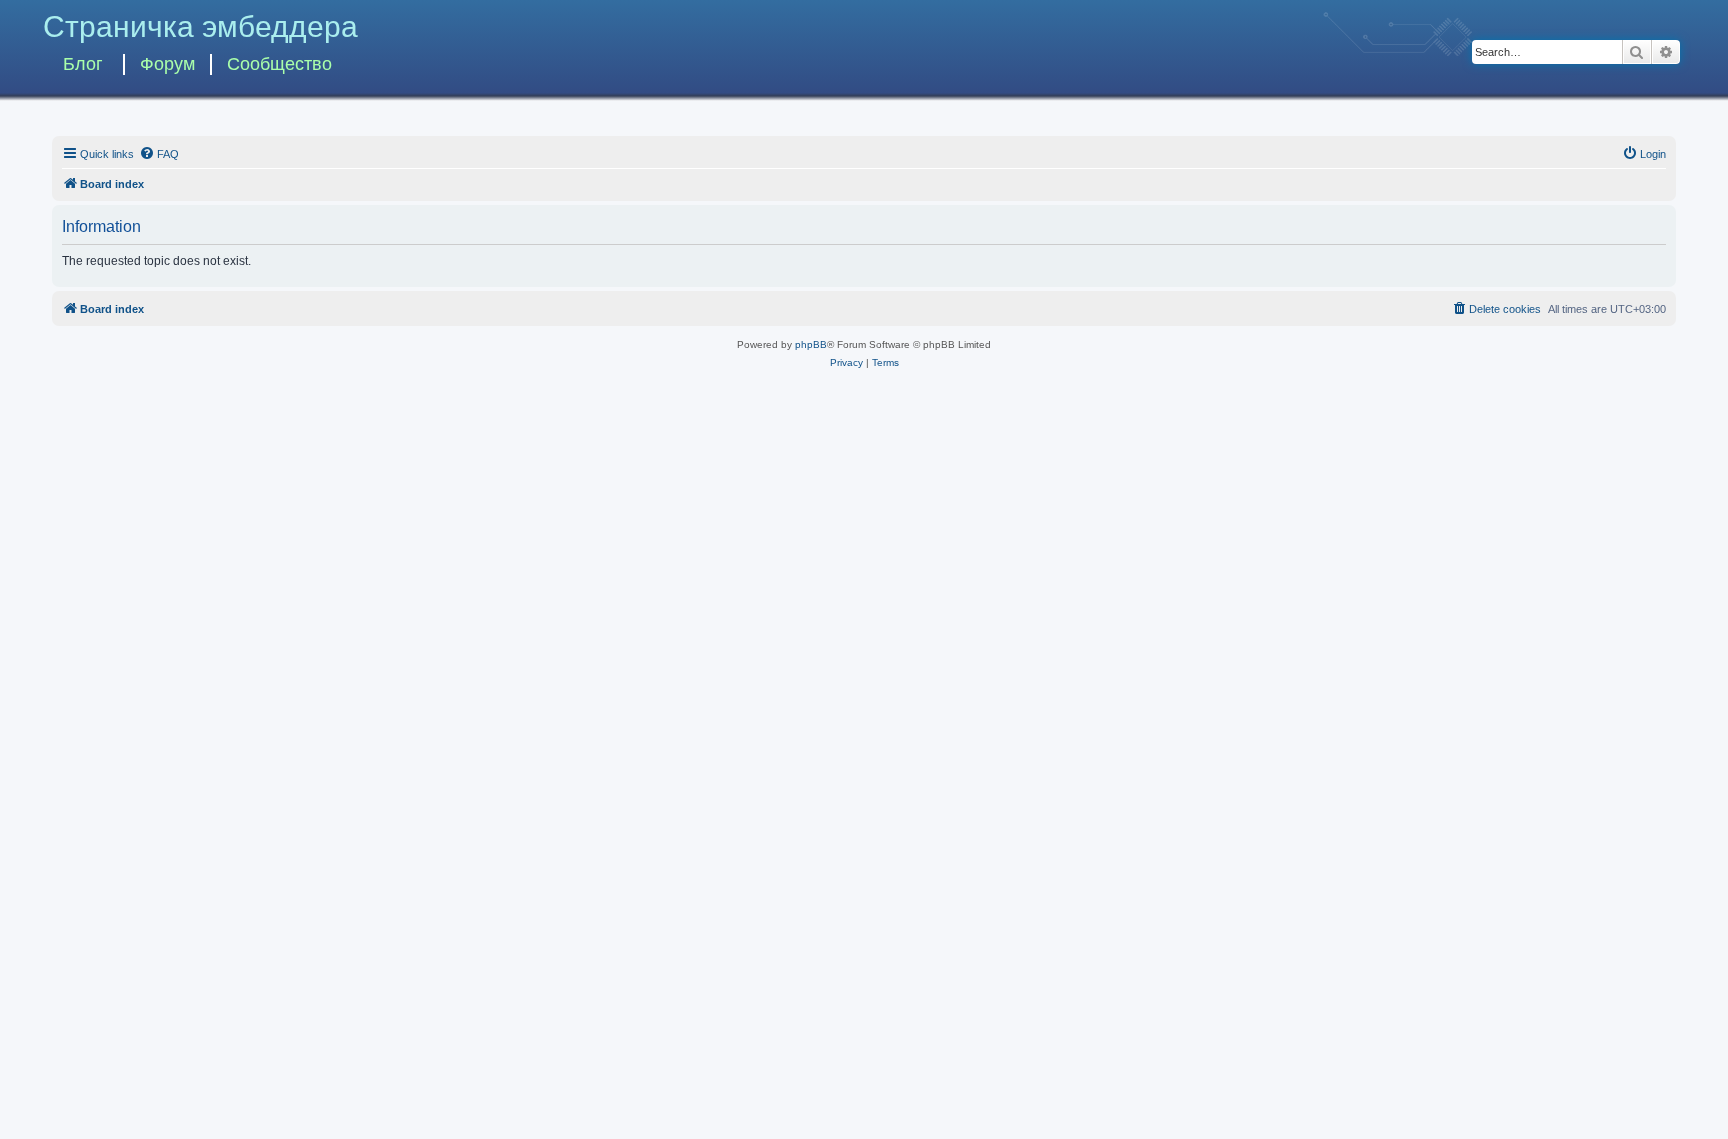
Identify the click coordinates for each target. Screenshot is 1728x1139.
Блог (83, 64)
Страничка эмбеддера (200, 26)
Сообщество (279, 64)
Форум (167, 64)
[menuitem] (159, 154)
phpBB (811, 344)
